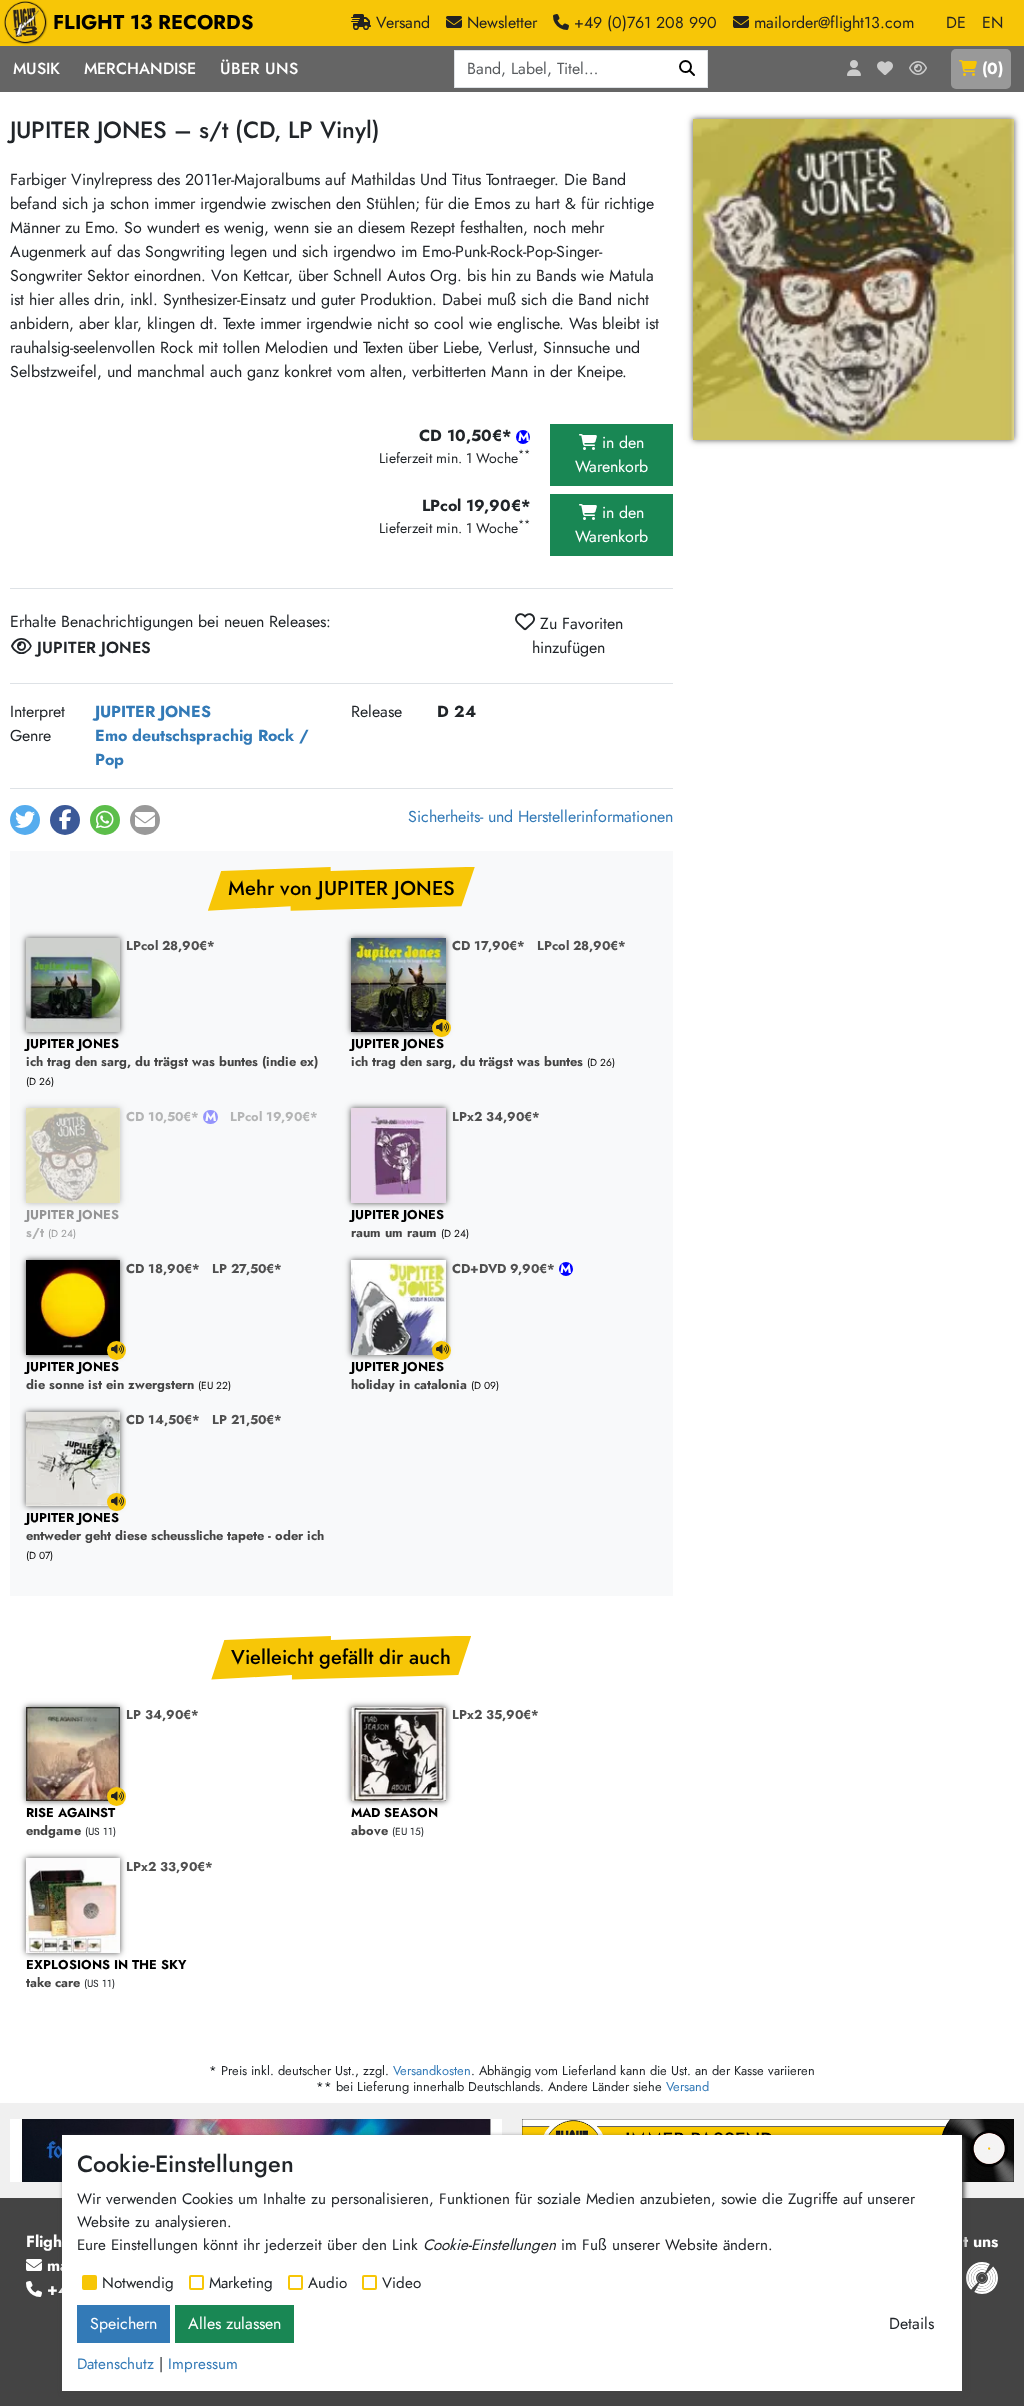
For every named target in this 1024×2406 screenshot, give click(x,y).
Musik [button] (36, 68)
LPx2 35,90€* (495, 1714)
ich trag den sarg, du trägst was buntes (467, 1053)
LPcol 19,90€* (274, 1116)
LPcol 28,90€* (170, 945)
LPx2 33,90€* (169, 1866)
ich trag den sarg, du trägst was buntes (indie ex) (172, 1053)
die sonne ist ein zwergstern (110, 1376)
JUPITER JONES (153, 711)
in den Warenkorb (611, 454)
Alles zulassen (234, 2323)
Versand (687, 2086)
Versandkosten (432, 2070)
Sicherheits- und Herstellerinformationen (540, 816)
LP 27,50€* (247, 1268)
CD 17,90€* (488, 945)
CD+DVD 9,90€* (505, 1268)
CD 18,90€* (163, 1268)
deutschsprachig (192, 735)
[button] (25, 820)
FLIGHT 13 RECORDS (153, 22)
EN (992, 22)
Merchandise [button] (140, 68)
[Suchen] (687, 69)
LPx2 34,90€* (496, 1116)
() (992, 68)
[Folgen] (918, 69)
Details (911, 2323)
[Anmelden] (854, 69)
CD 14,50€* (163, 1419)
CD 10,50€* (164, 1116)
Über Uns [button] (259, 68)
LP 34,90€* (162, 1714)
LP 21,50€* (247, 1419)
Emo (111, 735)
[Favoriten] (885, 69)
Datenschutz (115, 2364)
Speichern (123, 2323)
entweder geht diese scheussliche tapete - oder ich (175, 1527)
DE (956, 22)
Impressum (203, 2364)
